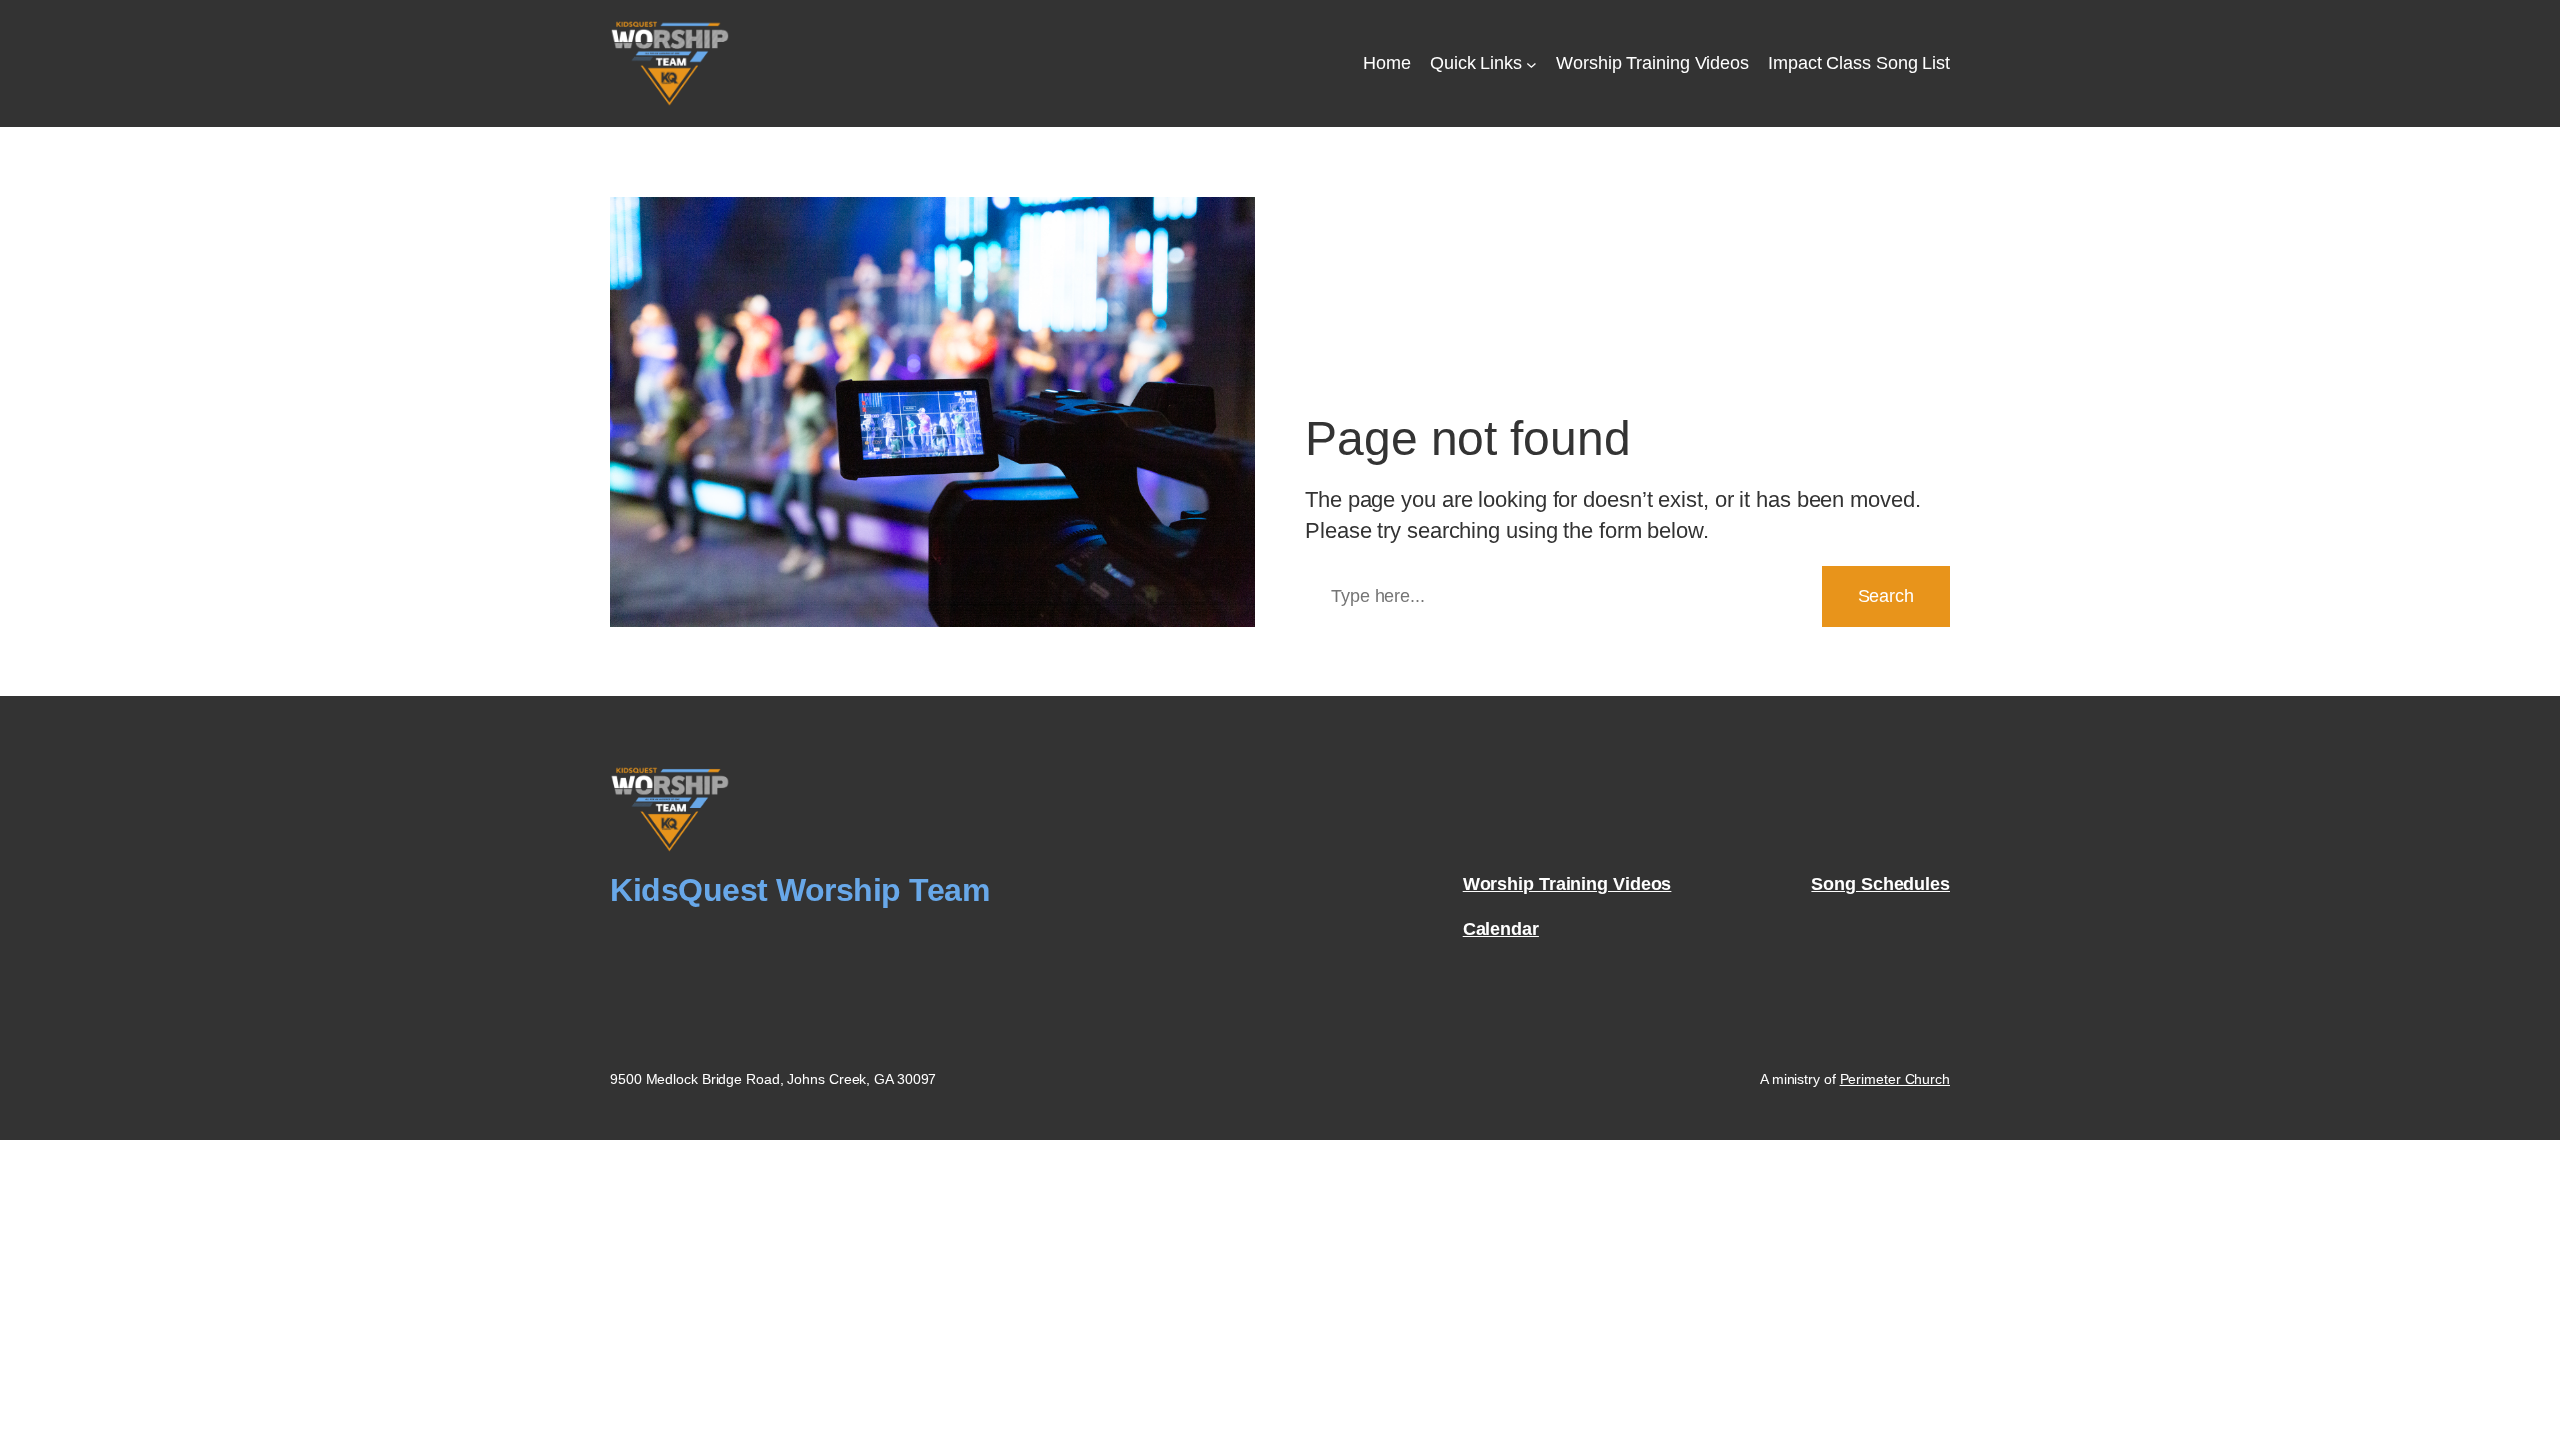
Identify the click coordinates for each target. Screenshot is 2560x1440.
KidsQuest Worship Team (799, 890)
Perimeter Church (1895, 1079)
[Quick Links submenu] (1531, 63)
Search (1886, 596)
